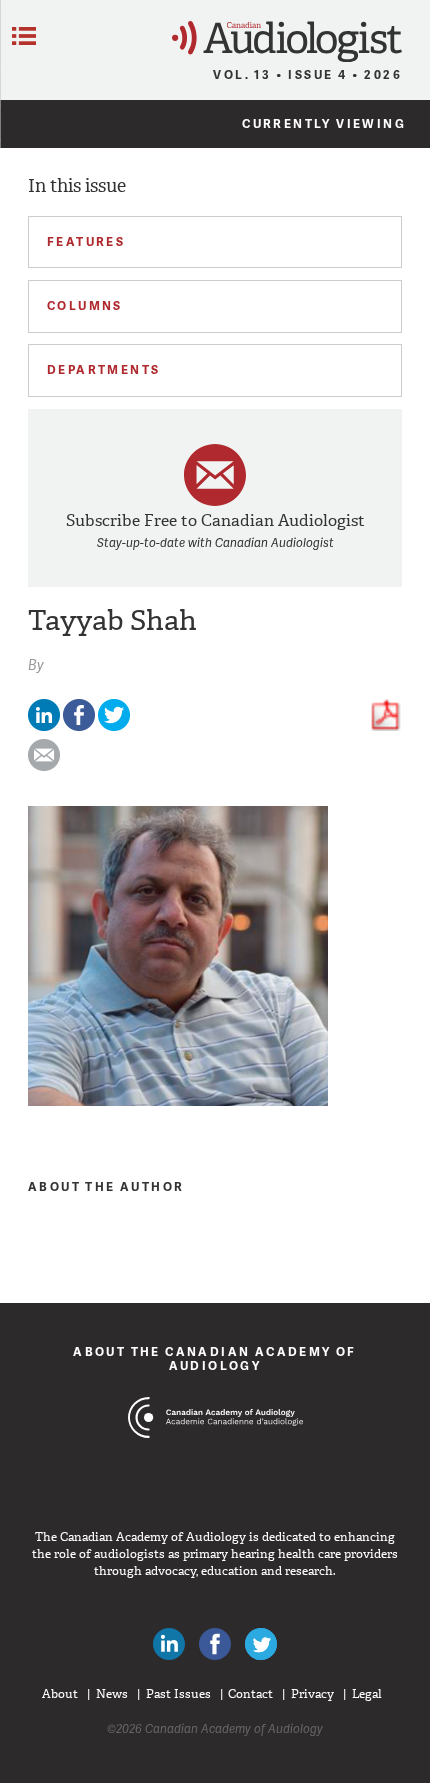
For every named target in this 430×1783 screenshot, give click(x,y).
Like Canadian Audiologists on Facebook (215, 1644)
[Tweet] (114, 726)
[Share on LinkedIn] (44, 726)
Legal (367, 1694)
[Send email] (44, 766)
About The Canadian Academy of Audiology (215, 1358)
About (60, 1694)
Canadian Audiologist (287, 41)
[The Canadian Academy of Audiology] (215, 1455)
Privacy (312, 1694)
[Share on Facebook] (79, 726)
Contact (250, 1694)
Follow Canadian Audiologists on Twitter (261, 1644)
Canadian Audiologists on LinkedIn (169, 1644)
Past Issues (178, 1694)
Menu (24, 36)
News (112, 1694)
